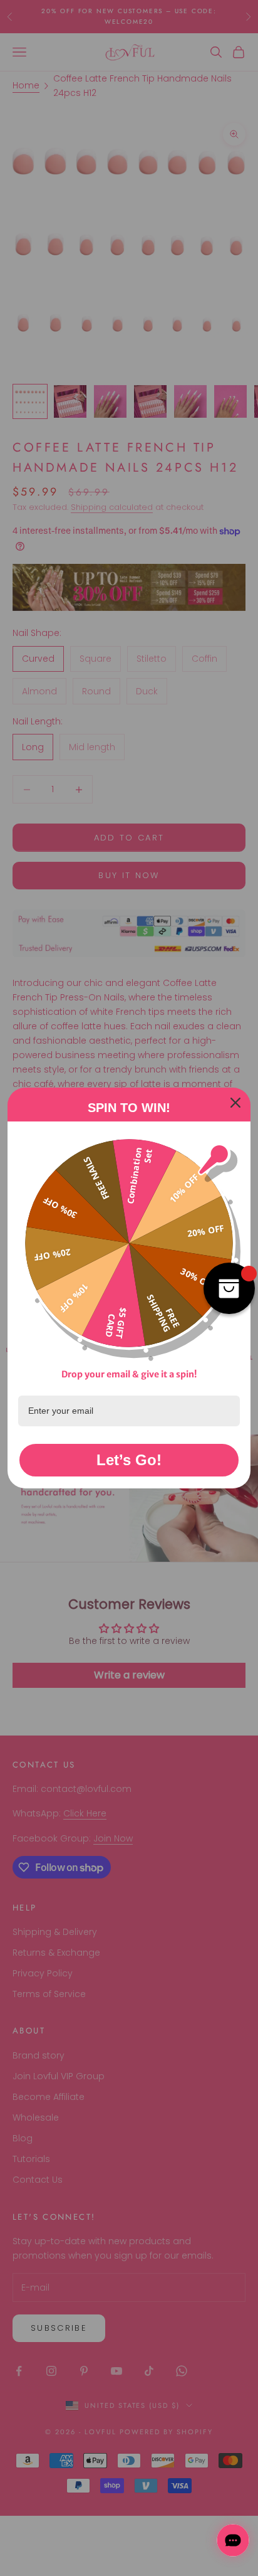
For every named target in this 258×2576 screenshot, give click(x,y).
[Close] (235, 1103)
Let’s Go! (129, 1460)
